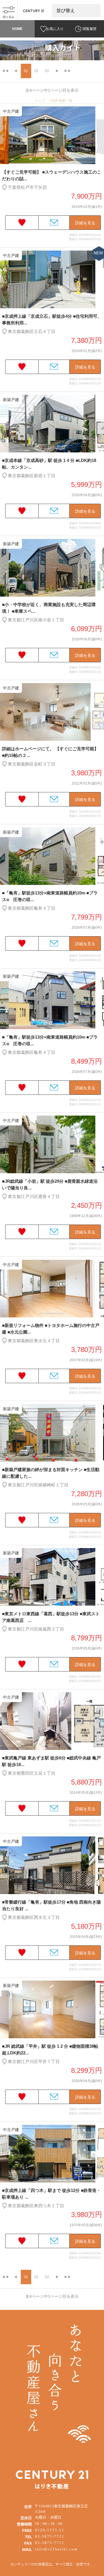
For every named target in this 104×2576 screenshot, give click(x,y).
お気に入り (55, 29)
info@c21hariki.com (56, 2549)
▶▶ (68, 71)
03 (47, 71)
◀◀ (5, 71)
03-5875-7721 (50, 2536)
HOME (17, 29)
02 (36, 71)
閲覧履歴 (90, 29)
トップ (40, 101)
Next (101, 136)
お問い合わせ (54, 223)
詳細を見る (85, 223)
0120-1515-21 (50, 2530)
